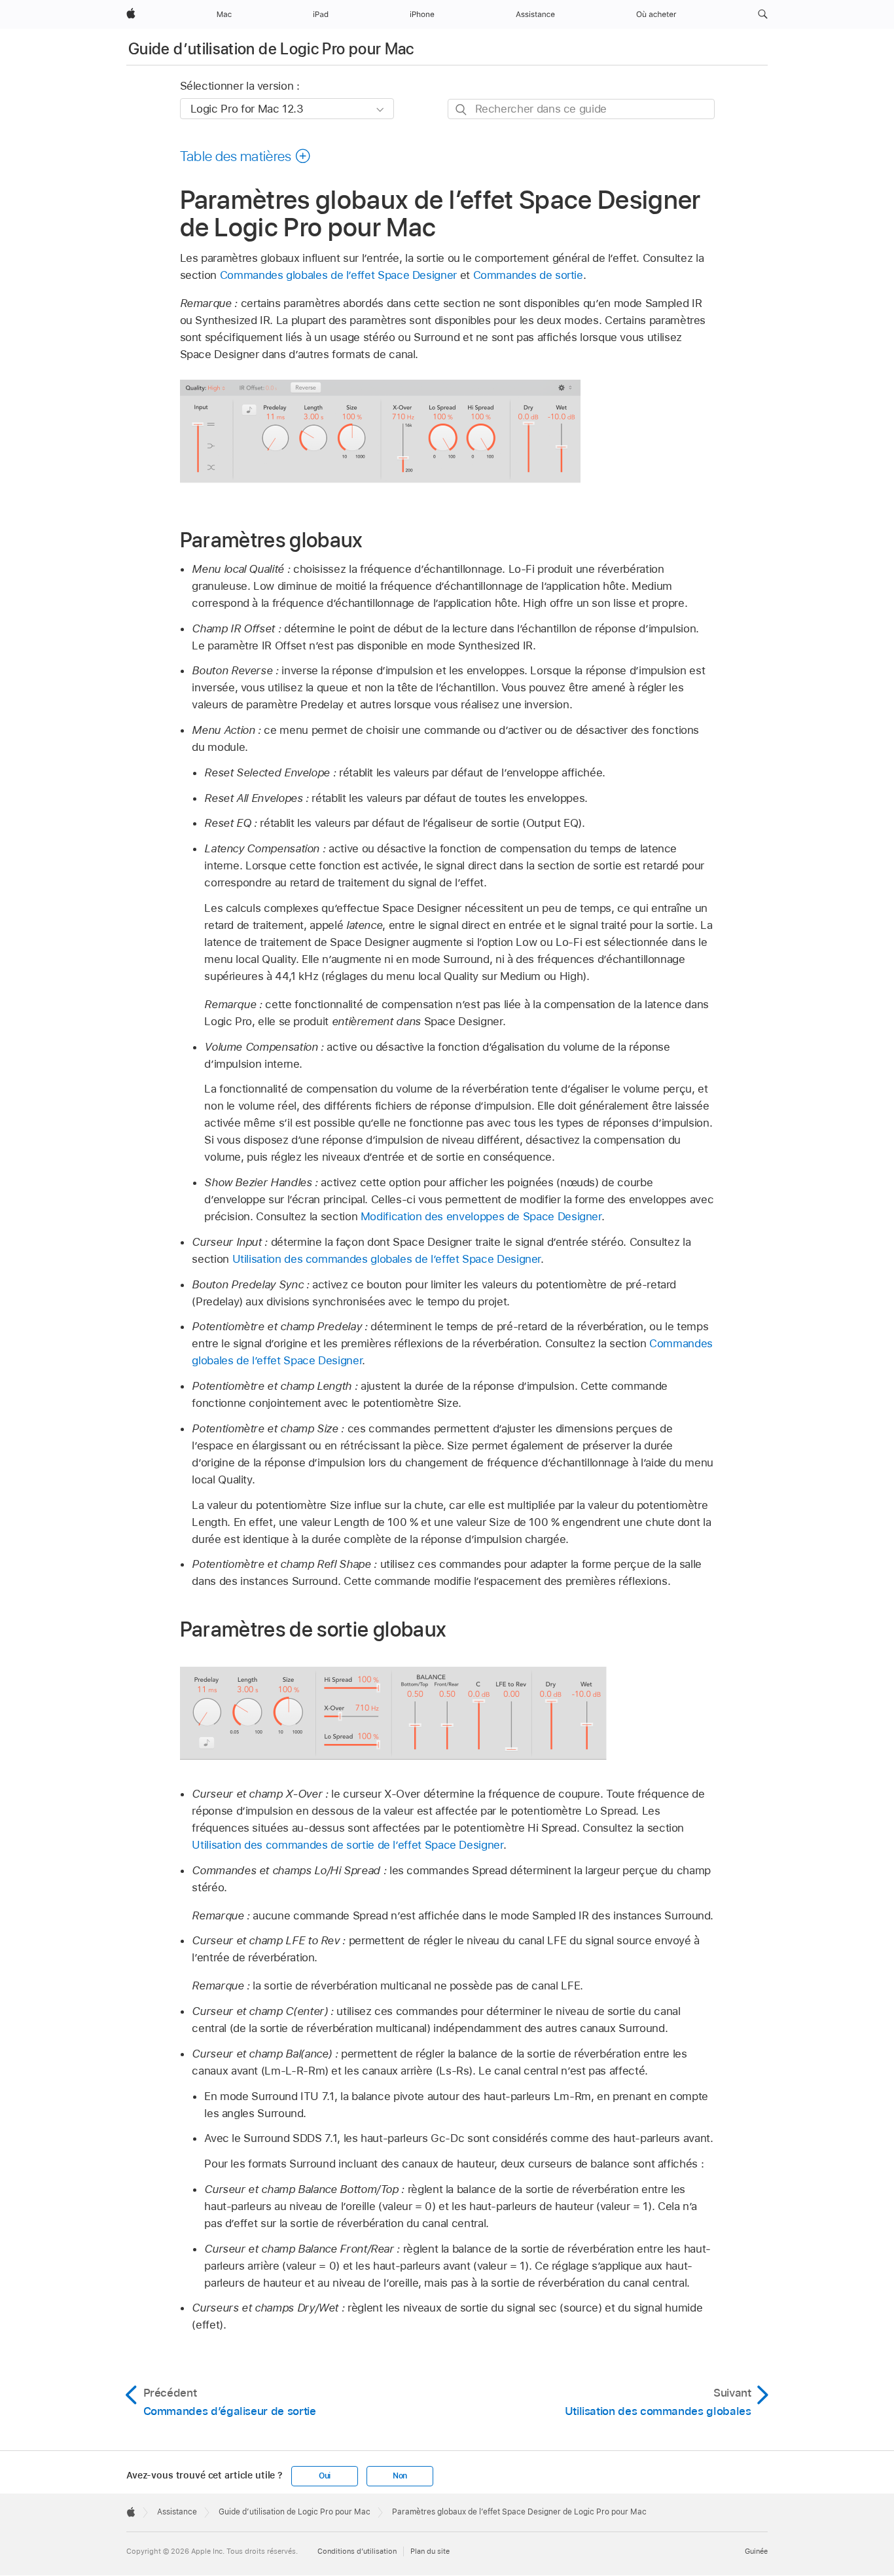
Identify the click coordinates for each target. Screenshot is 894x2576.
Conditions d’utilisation (357, 2551)
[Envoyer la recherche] (462, 110)
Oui (325, 2476)
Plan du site (430, 2551)
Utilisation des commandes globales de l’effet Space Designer (387, 1259)
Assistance (177, 2512)
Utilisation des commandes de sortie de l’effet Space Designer (347, 1845)
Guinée (756, 2551)
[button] (763, 14)
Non (400, 2476)
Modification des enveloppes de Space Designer (481, 1216)
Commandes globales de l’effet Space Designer (338, 275)
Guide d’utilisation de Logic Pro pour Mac (271, 49)
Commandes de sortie (528, 275)
